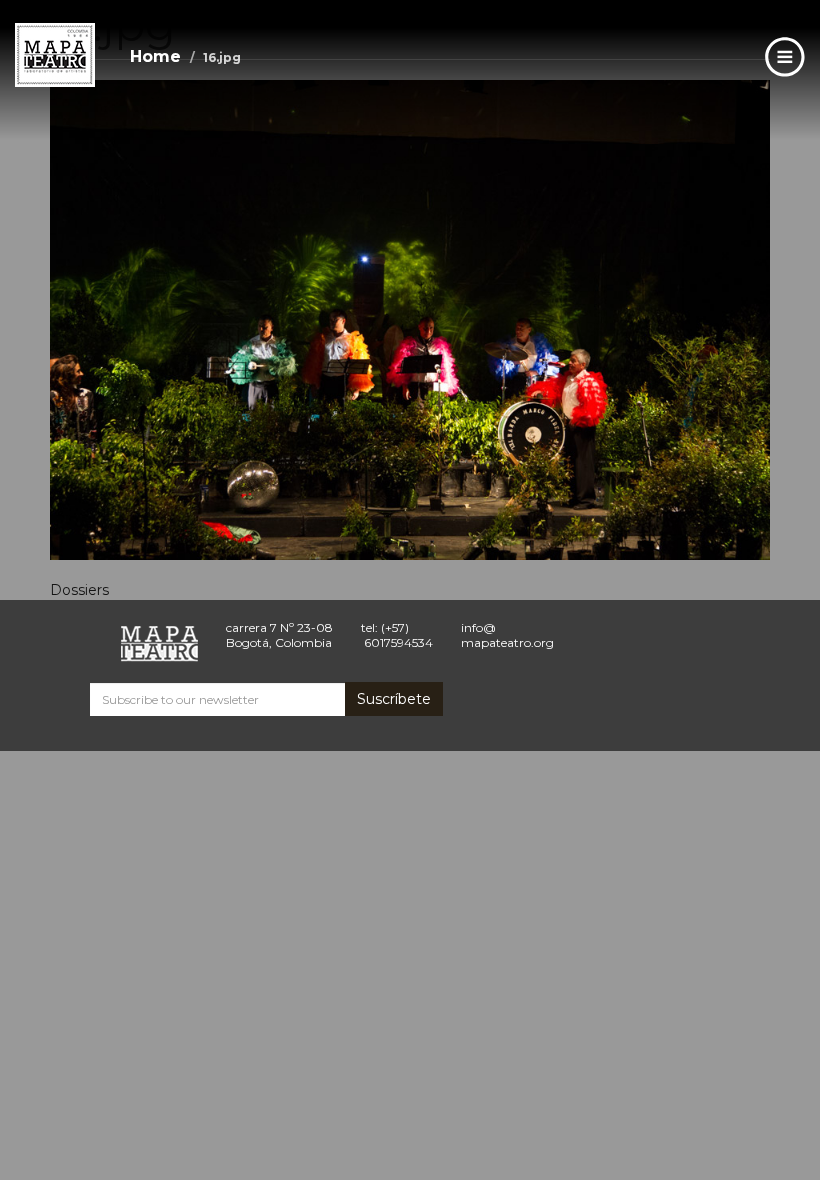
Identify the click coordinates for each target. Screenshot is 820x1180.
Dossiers (79, 590)
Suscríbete (394, 699)
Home (155, 56)
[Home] (55, 55)
